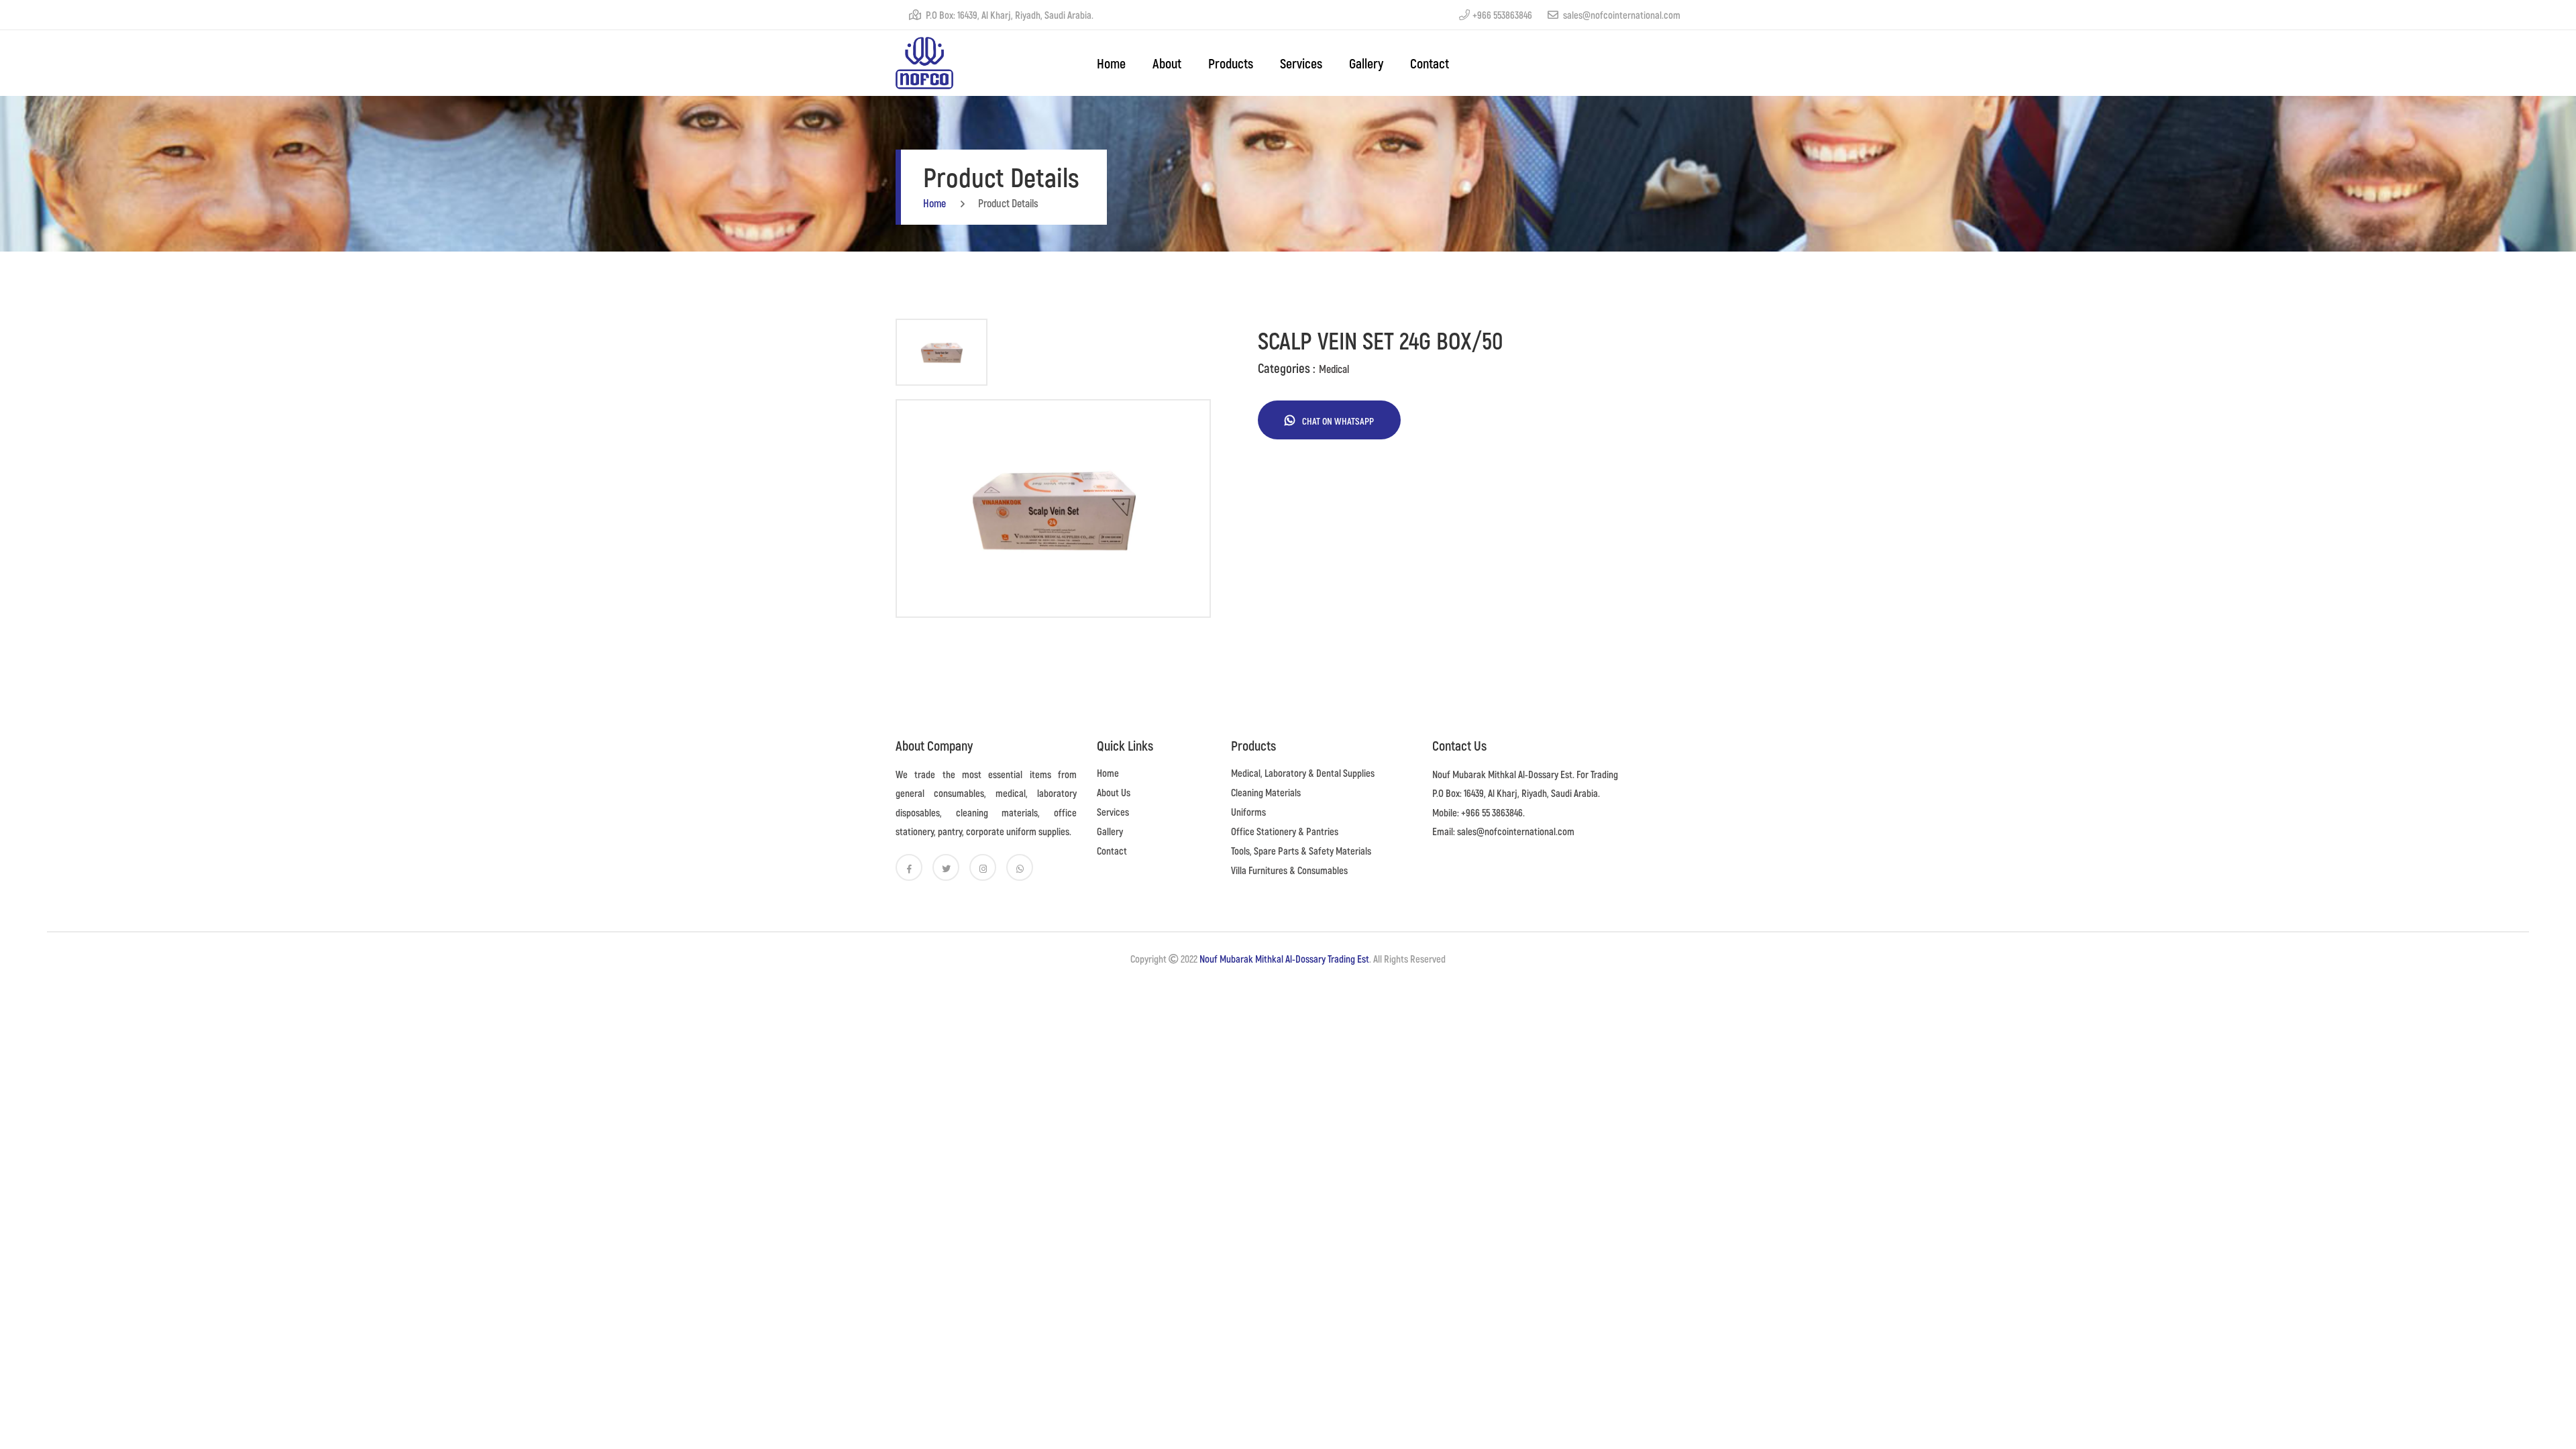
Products (1231, 63)
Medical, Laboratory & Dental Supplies (1303, 773)
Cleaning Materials (1266, 792)
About (1167, 63)
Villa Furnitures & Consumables (1289, 870)
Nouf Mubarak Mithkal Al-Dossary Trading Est (1284, 959)
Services (1301, 63)
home (1111, 63)
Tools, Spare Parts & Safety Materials (1301, 851)
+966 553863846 (1502, 15)
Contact (1430, 63)
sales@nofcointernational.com (1621, 15)
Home (1108, 773)
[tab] (942, 352)
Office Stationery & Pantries (1285, 831)
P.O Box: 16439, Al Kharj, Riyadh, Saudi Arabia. (1009, 15)
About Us (1114, 792)
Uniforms (1248, 812)
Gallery (1366, 63)
